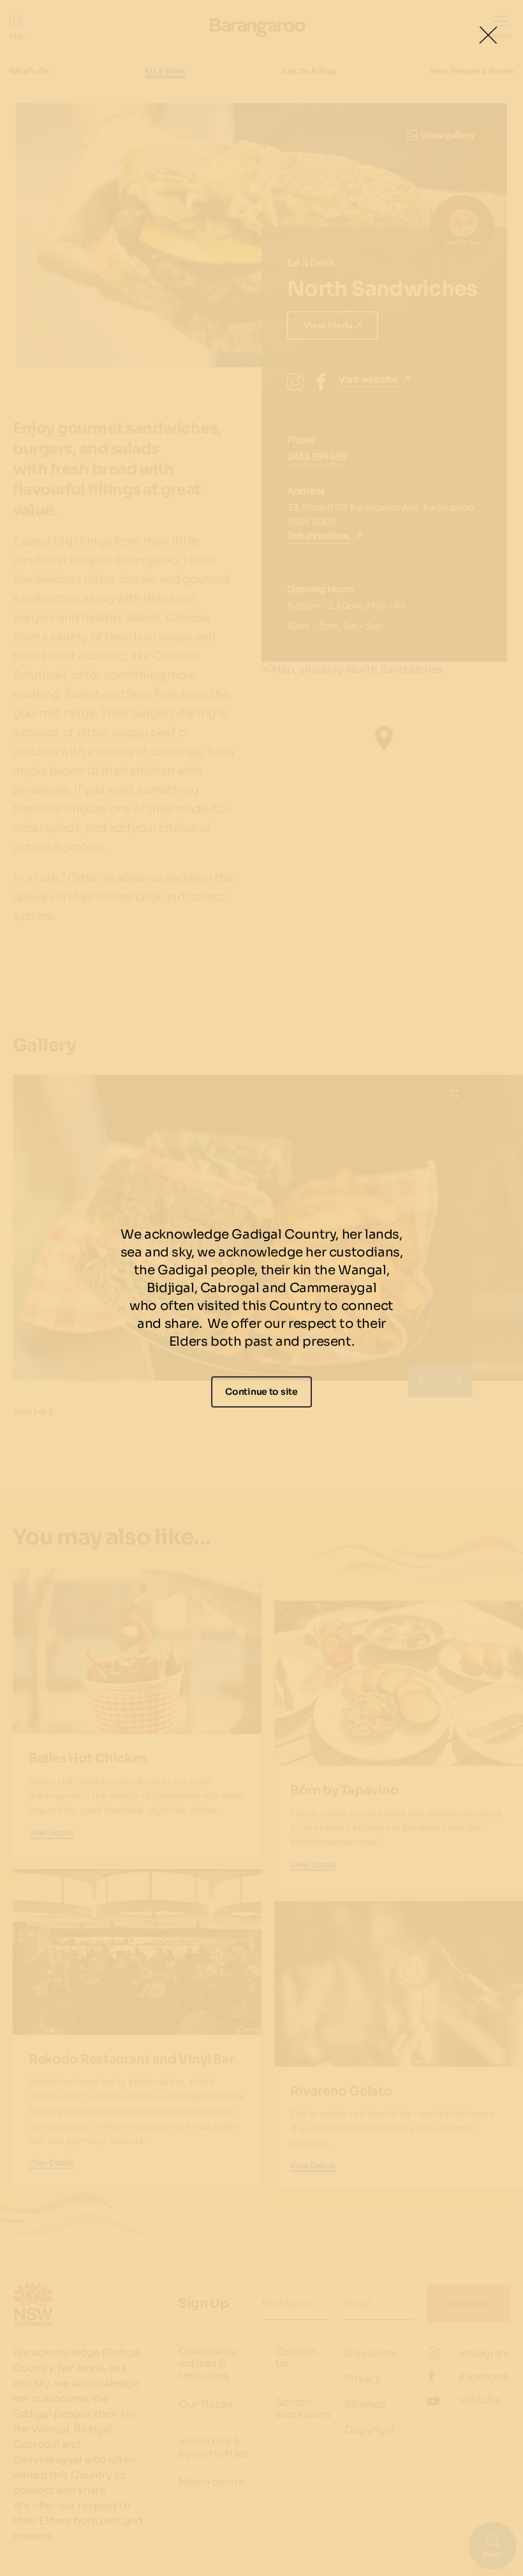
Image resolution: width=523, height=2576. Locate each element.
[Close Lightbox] (488, 35)
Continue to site (261, 1392)
